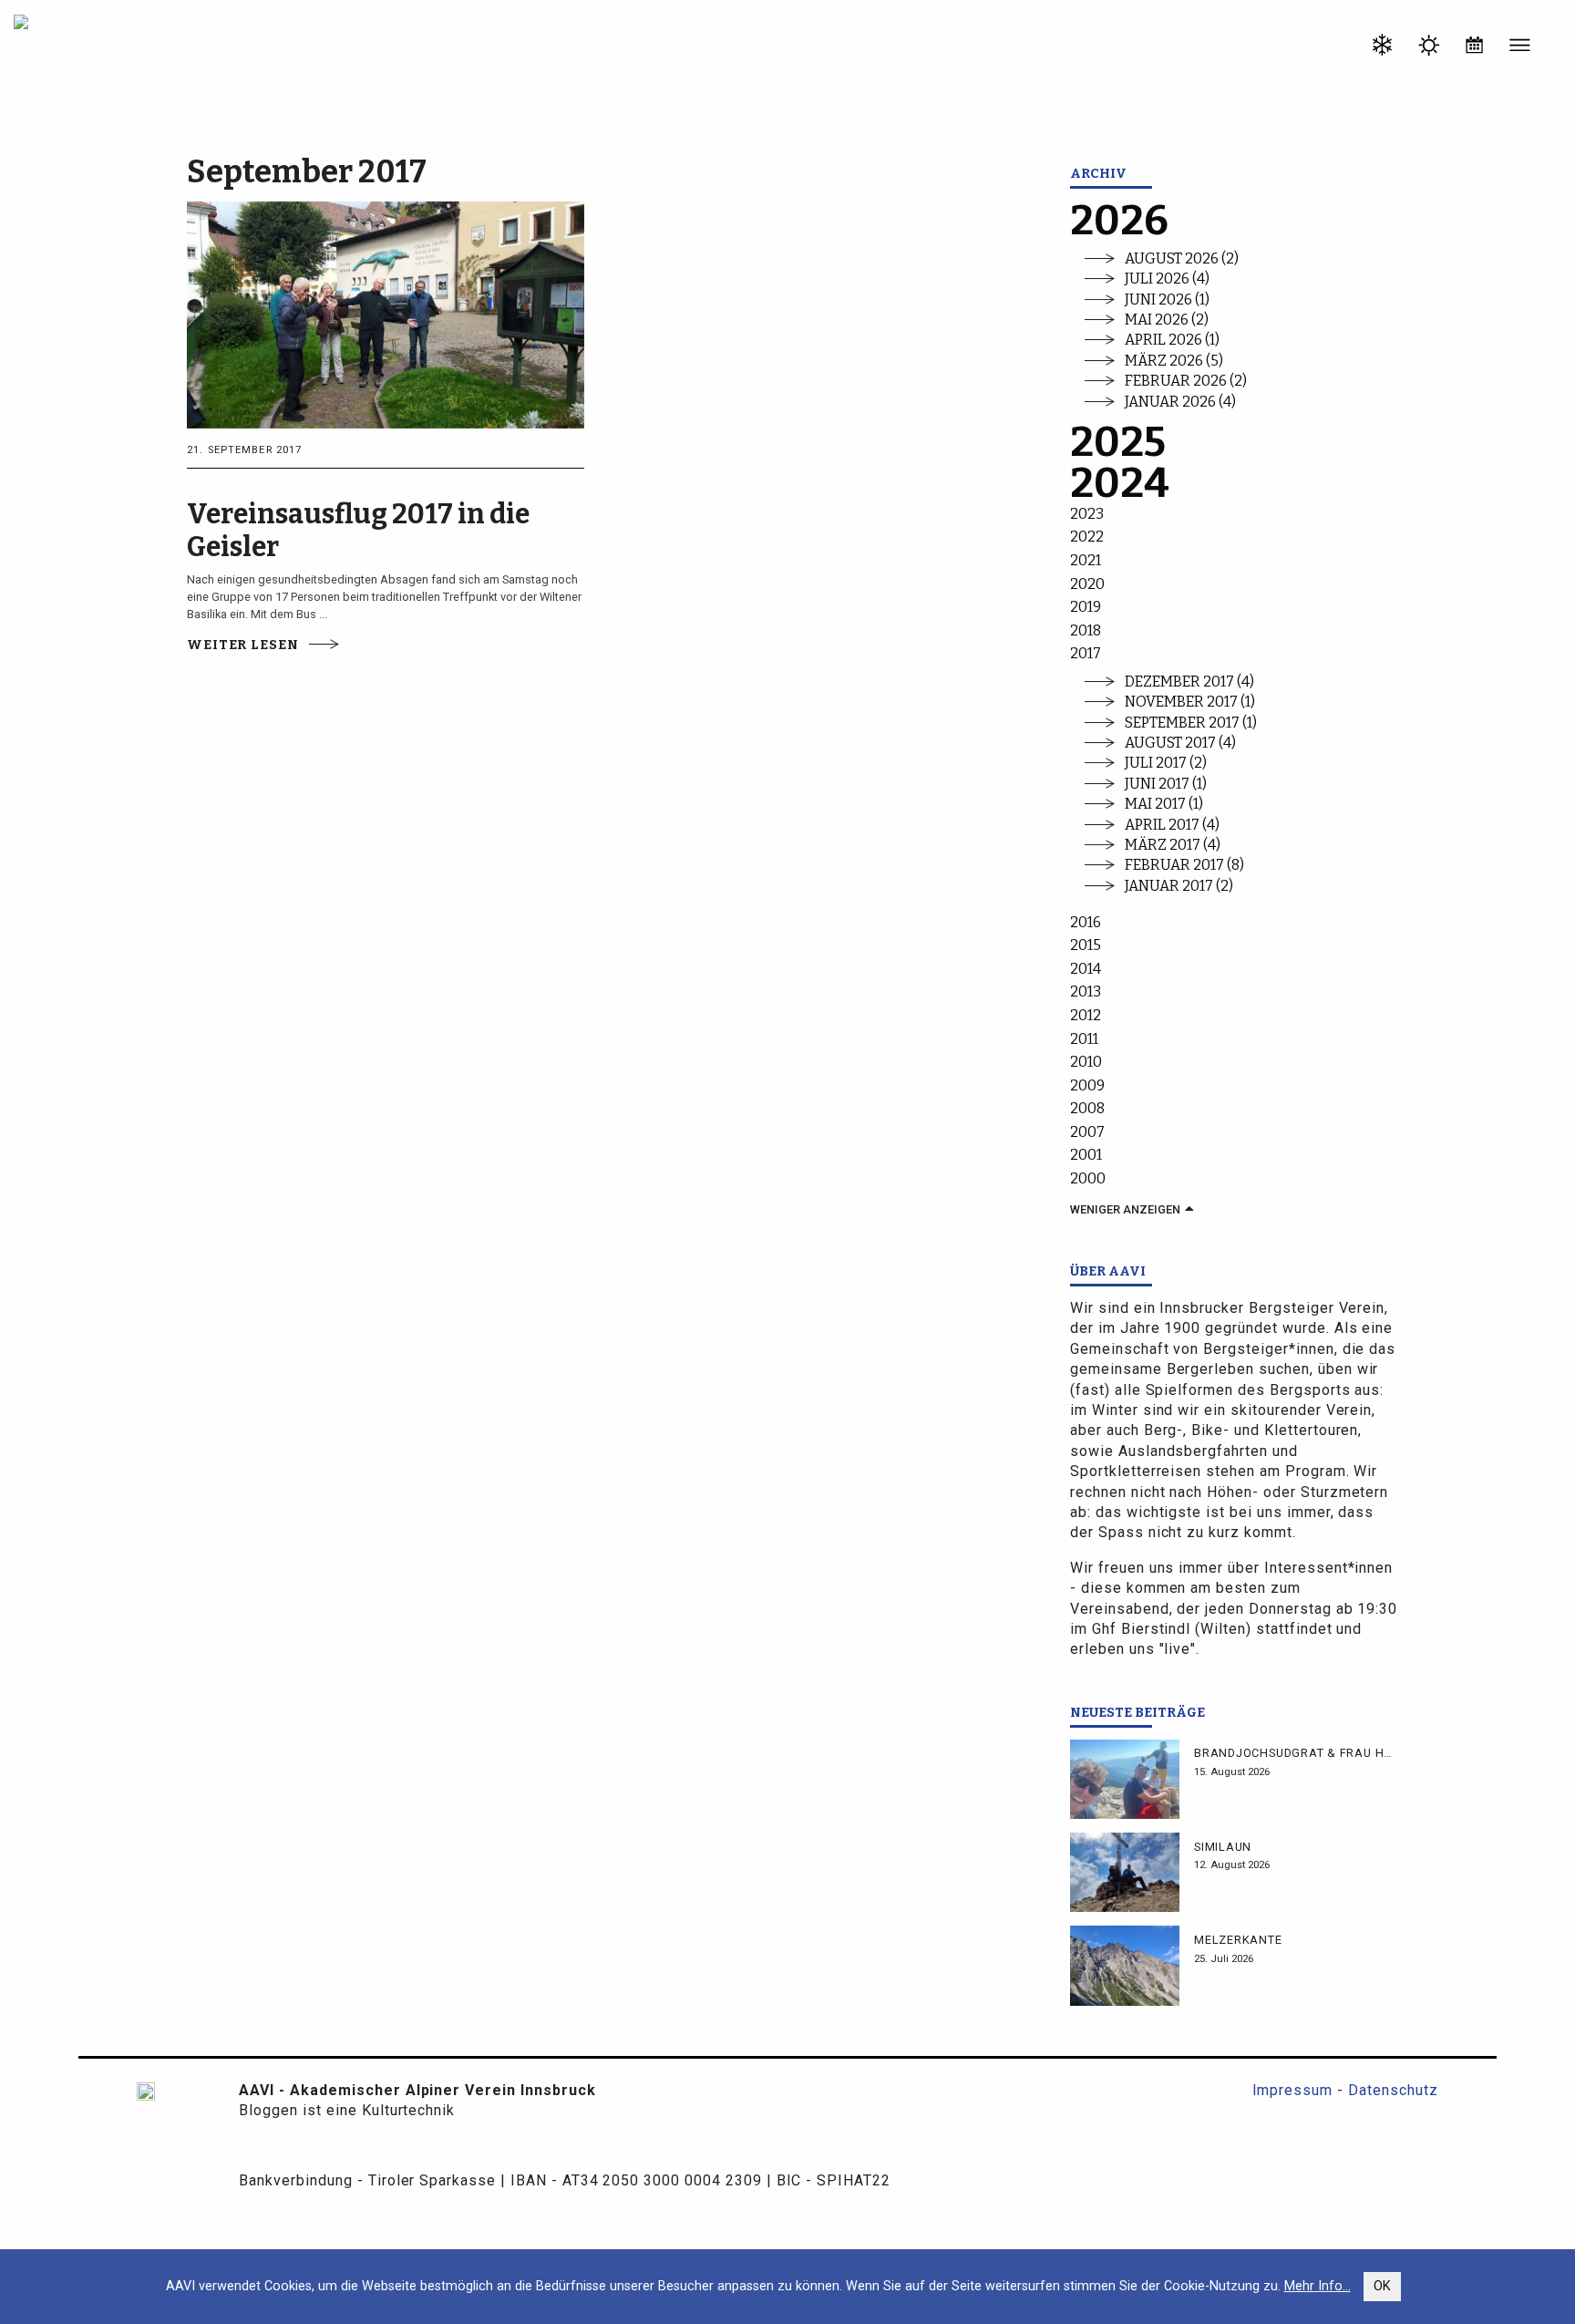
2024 (1120, 484)
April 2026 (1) (1172, 340)
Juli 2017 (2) (1166, 763)
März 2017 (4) (1173, 845)
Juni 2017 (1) (1166, 784)
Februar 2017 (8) (1184, 865)
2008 (1087, 1108)
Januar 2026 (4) (1180, 402)
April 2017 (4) (1172, 825)
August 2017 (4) (1180, 743)
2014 (1086, 969)
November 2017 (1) (1190, 702)
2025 (1118, 443)
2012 (1086, 1015)
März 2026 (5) (1174, 361)
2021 (1086, 560)
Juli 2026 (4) (1167, 279)
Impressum (1293, 2090)
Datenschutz (1393, 2090)
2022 (1087, 537)
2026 (1119, 221)
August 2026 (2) (1182, 258)
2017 (1086, 653)
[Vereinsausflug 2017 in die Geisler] (386, 313)
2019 (1086, 607)
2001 (1086, 1155)
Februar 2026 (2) (1186, 381)
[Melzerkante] (1125, 1965)
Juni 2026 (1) (1167, 300)
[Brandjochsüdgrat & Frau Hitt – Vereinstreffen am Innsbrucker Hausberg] (1125, 1779)
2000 (1088, 1178)
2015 (1086, 945)
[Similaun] (1125, 1872)
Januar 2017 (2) (1179, 886)
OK (1382, 2286)
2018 (1086, 630)
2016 (1086, 922)
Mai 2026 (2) (1167, 320)
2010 (1086, 1062)
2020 (1087, 584)
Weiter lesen (242, 645)
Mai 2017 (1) (1164, 804)
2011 (1084, 1039)
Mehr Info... (1318, 2286)
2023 (1087, 514)
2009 (1087, 1085)
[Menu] (1520, 48)
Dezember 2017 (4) (1189, 682)
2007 (1087, 1132)
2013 (1086, 992)
